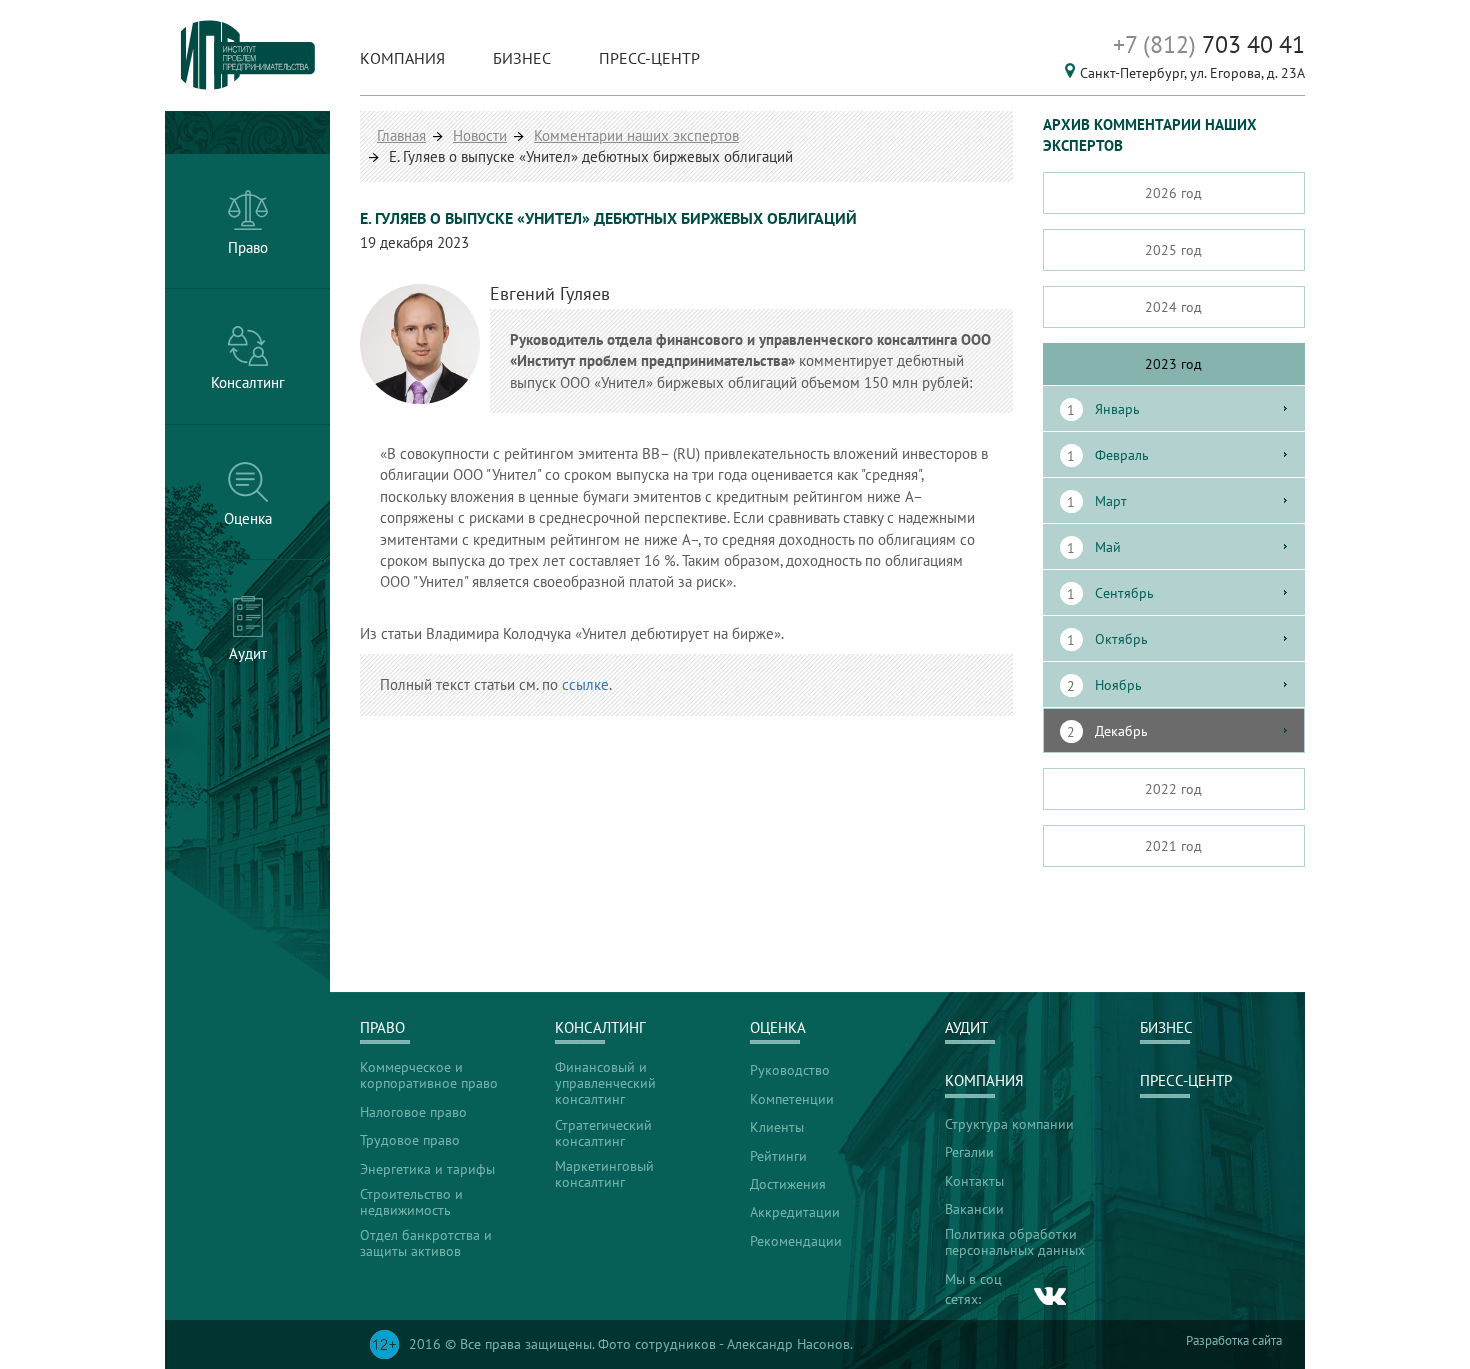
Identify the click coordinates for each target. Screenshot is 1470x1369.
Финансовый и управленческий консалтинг (605, 1083)
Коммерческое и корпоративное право (429, 1075)
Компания (402, 58)
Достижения (788, 1184)
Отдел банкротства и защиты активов (426, 1243)
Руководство (790, 1070)
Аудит (966, 1027)
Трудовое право (410, 1140)
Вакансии (974, 1209)
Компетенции (792, 1099)
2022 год (1173, 789)
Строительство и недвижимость (411, 1202)
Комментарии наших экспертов (636, 135)
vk (1050, 1296)
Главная (401, 135)
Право (382, 1027)
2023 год (1173, 364)
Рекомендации (796, 1241)
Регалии (969, 1152)
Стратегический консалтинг (603, 1133)
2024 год (1173, 307)
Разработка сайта (1234, 1340)
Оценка (778, 1027)
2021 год (1173, 846)
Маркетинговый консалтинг (604, 1174)
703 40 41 (1209, 44)
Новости (480, 135)
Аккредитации (795, 1212)
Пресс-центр (649, 58)
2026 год (1173, 193)
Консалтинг (600, 1027)
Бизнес (522, 58)
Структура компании (1009, 1124)
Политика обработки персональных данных (1015, 1242)
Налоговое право (413, 1112)
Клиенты (777, 1127)
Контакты (974, 1181)
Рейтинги (778, 1156)
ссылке (585, 684)
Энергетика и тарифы (427, 1169)
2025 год (1173, 250)
